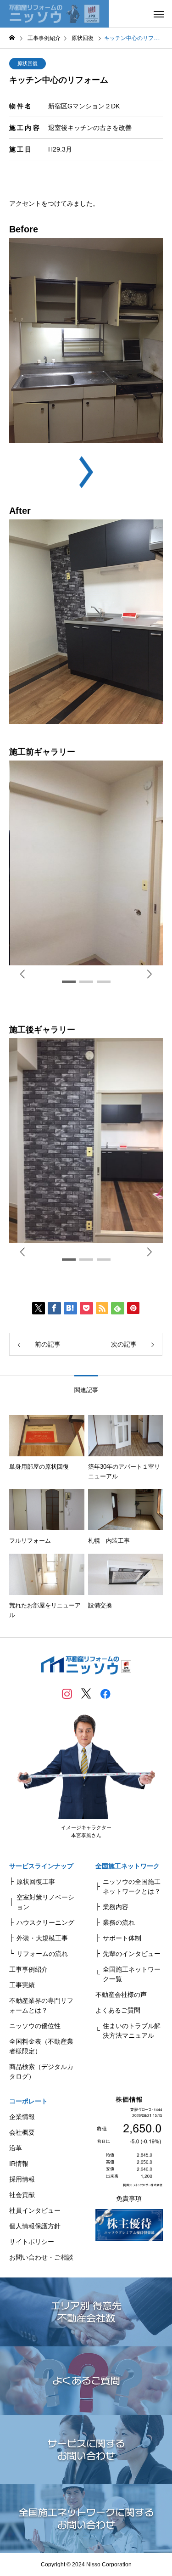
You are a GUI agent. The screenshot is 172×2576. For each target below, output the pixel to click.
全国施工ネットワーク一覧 (132, 1974)
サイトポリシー (32, 2242)
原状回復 (28, 63)
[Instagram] (67, 1693)
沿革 (16, 2148)
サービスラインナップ (41, 1866)
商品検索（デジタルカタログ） (41, 2072)
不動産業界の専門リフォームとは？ (41, 2005)
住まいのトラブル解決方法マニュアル (132, 2031)
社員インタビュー (35, 2210)
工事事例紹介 (28, 1969)
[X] (86, 1693)
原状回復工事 (36, 1882)
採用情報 (22, 2179)
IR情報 (19, 2164)
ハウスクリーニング (45, 1922)
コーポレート (28, 2101)
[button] (150, 974)
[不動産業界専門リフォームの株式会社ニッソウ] (54, 14)
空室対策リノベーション (45, 1902)
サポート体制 (122, 1938)
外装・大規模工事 (42, 1938)
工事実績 (22, 1985)
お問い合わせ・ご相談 (41, 2257)
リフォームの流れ (42, 1954)
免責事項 (129, 2198)
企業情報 (22, 2117)
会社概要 (22, 2132)
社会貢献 (22, 2195)
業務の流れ (119, 1922)
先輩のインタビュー (132, 1954)
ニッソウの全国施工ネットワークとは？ (132, 1886)
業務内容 (116, 1907)
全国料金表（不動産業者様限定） (41, 2046)
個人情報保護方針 (35, 2226)
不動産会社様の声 (121, 1995)
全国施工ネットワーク (128, 1866)
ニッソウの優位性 (35, 2026)
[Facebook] (105, 1693)
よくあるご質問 (118, 2010)
